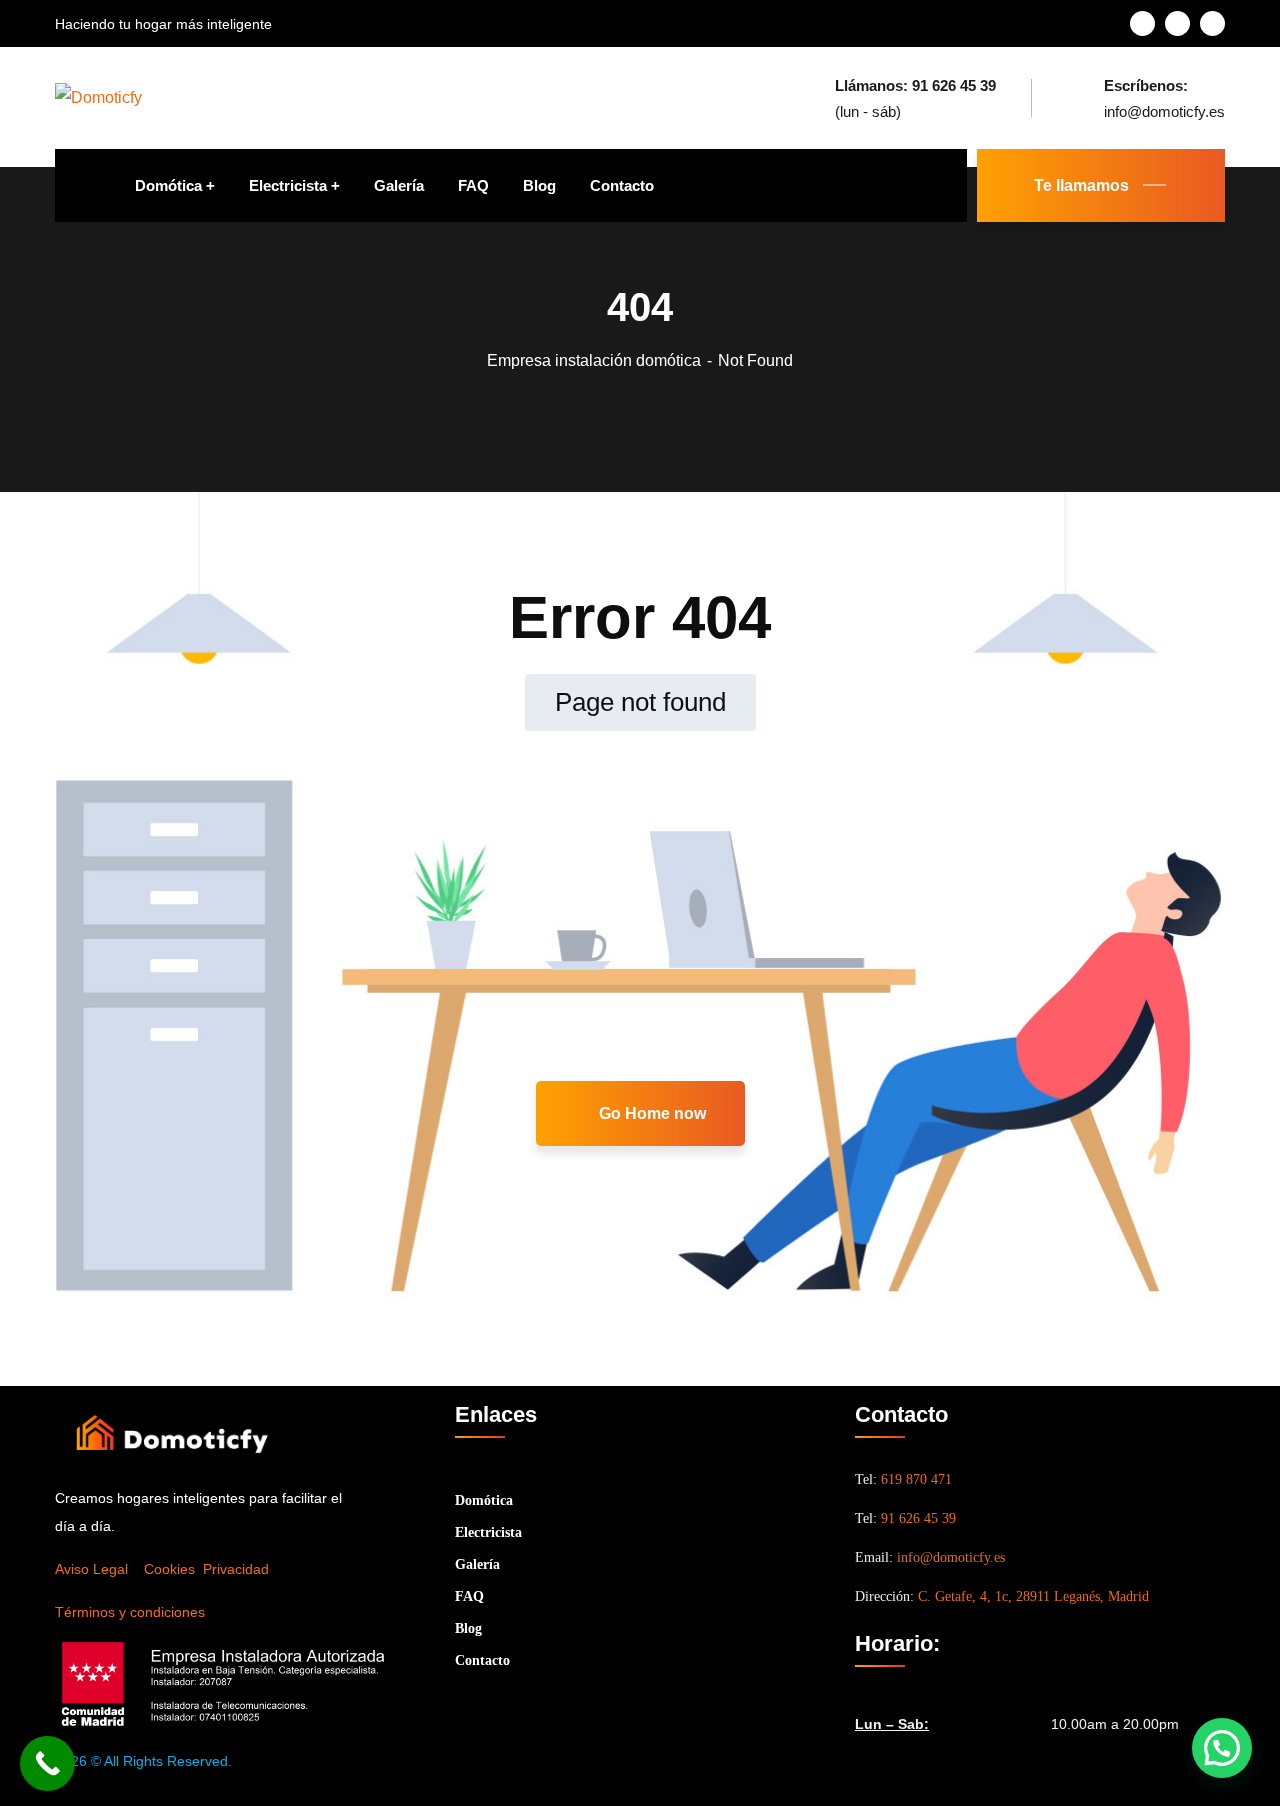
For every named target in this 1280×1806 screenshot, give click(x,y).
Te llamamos (1081, 185)
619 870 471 (916, 1479)
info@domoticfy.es (951, 1557)
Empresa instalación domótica (594, 360)
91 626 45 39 (918, 1518)
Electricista (488, 1532)
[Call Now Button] (47, 1763)
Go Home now (650, 1113)
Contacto (482, 1660)
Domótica (484, 1500)
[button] (1222, 1748)
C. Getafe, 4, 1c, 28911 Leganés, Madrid (1033, 1596)
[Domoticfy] (98, 97)
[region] (260, 1637)
